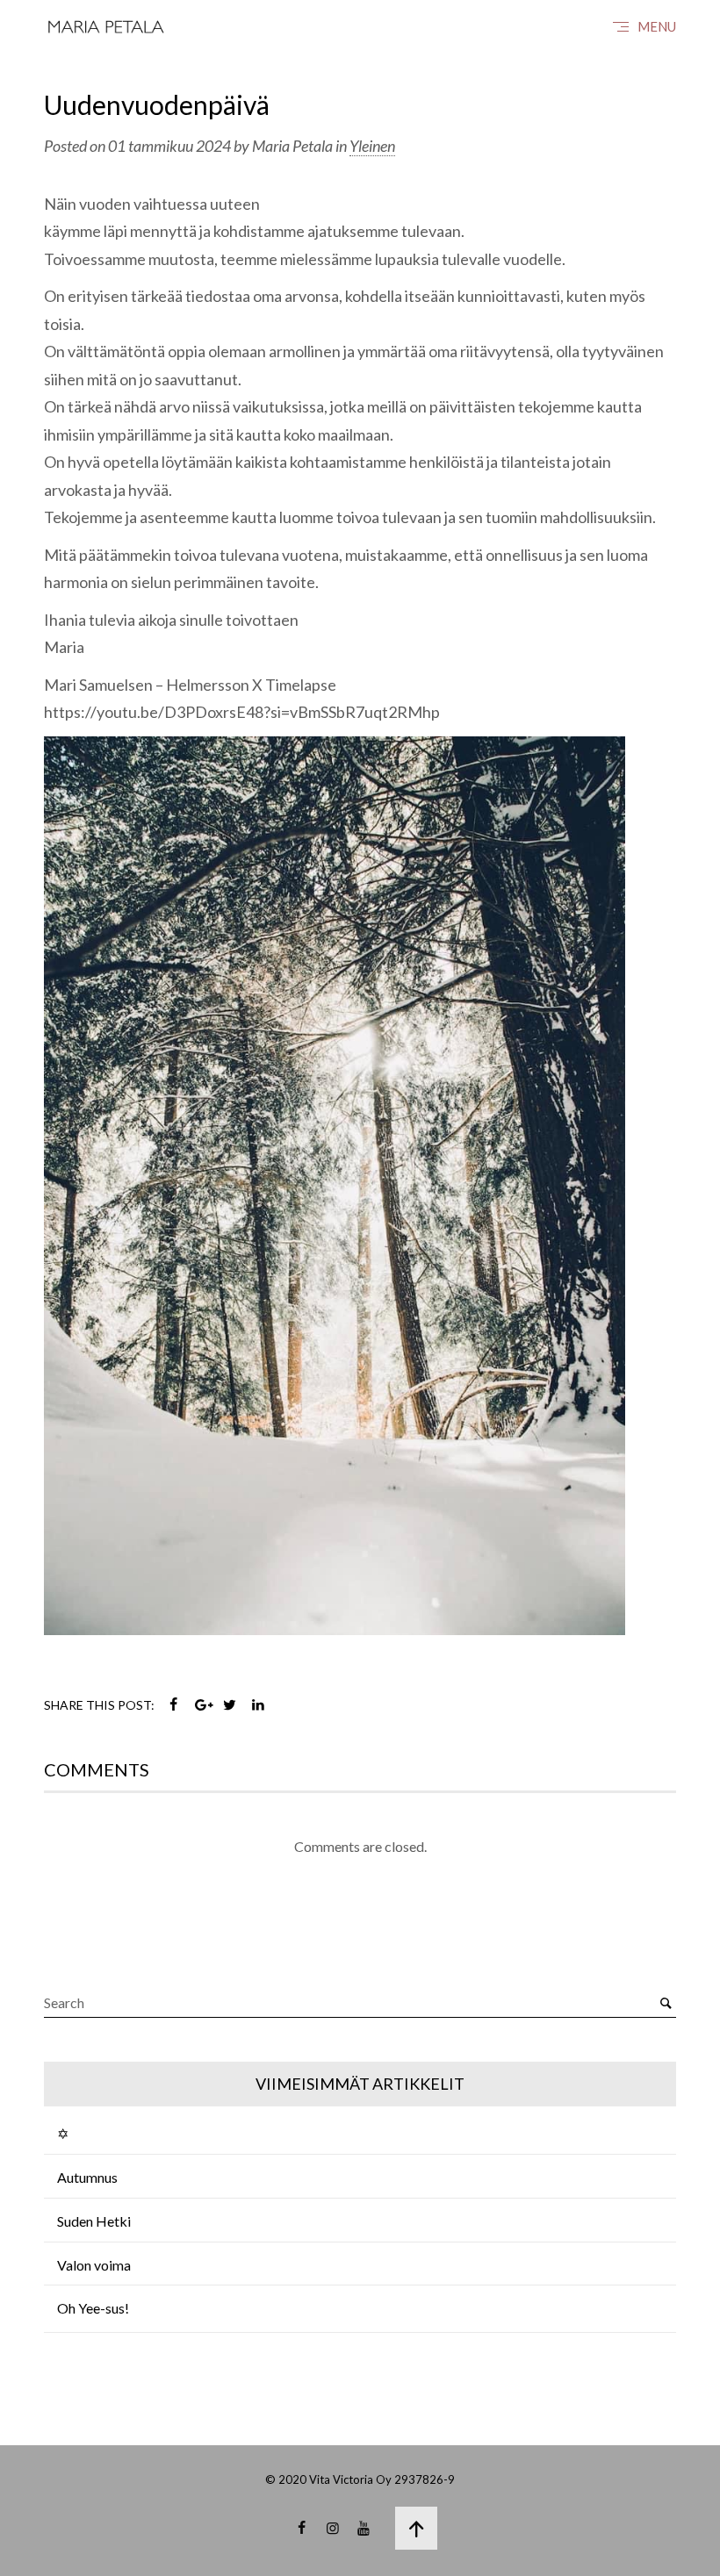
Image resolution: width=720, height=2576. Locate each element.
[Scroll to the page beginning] (416, 2528)
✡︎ (63, 2133)
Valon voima (94, 2265)
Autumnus (87, 2177)
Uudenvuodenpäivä (157, 104)
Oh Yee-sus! (93, 2308)
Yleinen (372, 146)
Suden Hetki (94, 2221)
